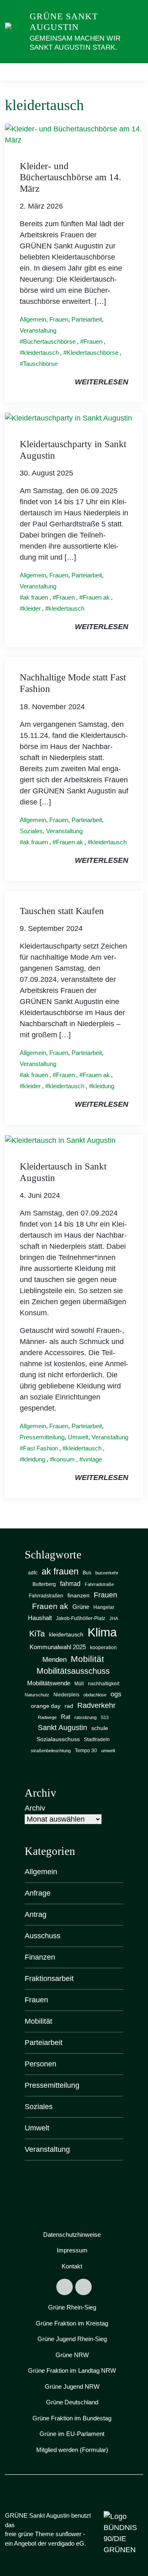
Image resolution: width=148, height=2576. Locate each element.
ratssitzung (86, 1717)
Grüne (81, 1607)
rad (69, 1706)
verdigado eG (66, 2543)
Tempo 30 (86, 1751)
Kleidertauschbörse (92, 353)
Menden (54, 1660)
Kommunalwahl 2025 (58, 1647)
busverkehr (107, 1573)
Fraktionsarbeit (49, 1979)
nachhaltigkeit (104, 1684)
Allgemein (33, 319)
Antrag (36, 1914)
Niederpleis (66, 1695)
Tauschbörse (40, 364)
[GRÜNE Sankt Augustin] (16, 31)
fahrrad (70, 1583)
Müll (79, 1684)
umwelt (108, 1751)
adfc (33, 1573)
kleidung (103, 1086)
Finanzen (40, 1957)
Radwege (47, 1717)
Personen (40, 2064)
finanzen (79, 1596)
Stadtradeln (97, 1740)
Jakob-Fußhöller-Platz (81, 1618)
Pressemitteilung (42, 1437)
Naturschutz (37, 1695)
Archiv (35, 1808)
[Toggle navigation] (134, 72)
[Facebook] (65, 2287)
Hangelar (104, 1607)
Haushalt (40, 1618)
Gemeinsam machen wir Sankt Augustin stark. (75, 43)
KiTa (37, 1634)
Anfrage (38, 1893)
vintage (92, 1459)
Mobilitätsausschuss (73, 1671)
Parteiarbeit (87, 319)
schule (100, 1728)
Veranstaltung (38, 330)
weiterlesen (102, 382)
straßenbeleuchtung (51, 1751)
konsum (64, 1459)
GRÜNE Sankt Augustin (64, 22)
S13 (105, 1717)
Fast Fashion (40, 1448)
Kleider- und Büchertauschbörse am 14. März (71, 177)
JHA (114, 1618)
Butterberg (44, 1584)
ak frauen (36, 597)
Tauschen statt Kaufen (62, 911)
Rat (66, 1717)
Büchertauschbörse (49, 341)
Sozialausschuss (58, 1739)
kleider (32, 608)
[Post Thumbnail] (74, 134)
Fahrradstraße (99, 1584)
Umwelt (78, 1437)
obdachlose (95, 1695)
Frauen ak (96, 597)
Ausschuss (43, 1936)
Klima (102, 1632)
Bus (87, 1573)
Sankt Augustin (62, 1728)
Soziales (31, 831)
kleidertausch (41, 353)
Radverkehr (96, 1705)
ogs (116, 1694)
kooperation (103, 1648)
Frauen (59, 319)
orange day (46, 1706)
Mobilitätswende (49, 1683)
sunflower (68, 2534)
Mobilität (87, 1659)
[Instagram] (83, 2287)
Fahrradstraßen (46, 1596)
